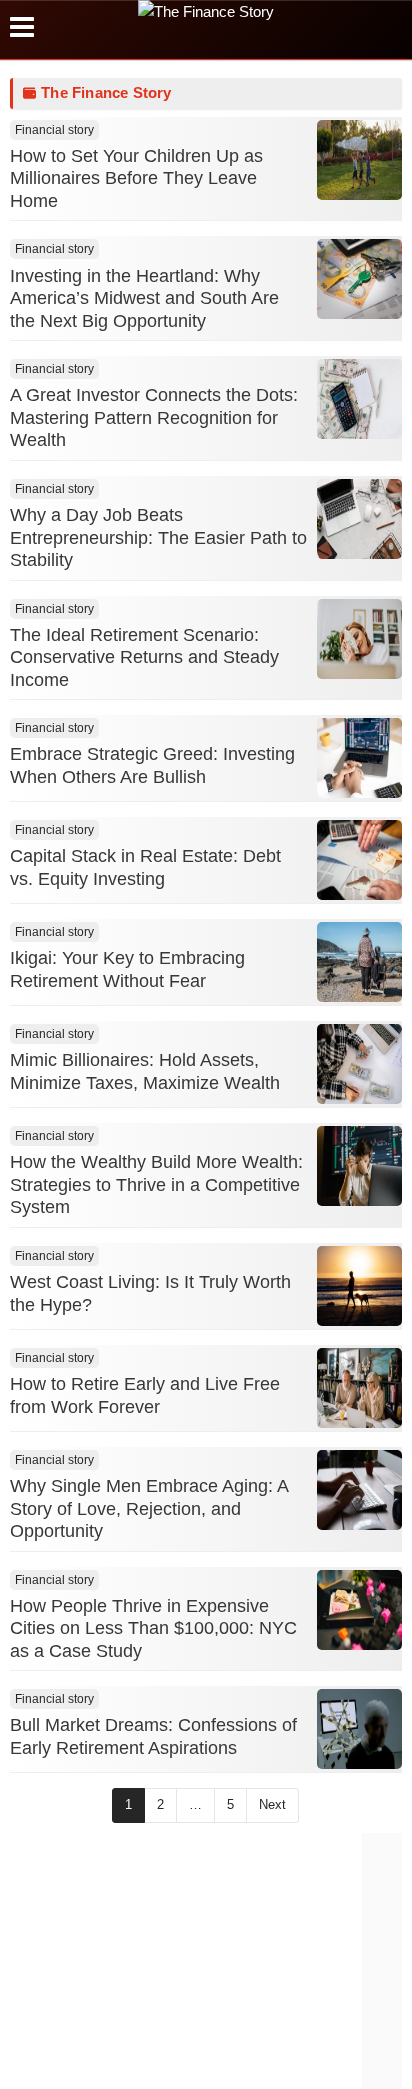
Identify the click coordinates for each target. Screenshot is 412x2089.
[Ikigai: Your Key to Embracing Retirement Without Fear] (359, 989)
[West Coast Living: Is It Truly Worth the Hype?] (359, 1313)
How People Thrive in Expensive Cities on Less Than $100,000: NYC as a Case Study (153, 1628)
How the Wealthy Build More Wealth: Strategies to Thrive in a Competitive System (156, 1184)
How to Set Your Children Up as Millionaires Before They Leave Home (136, 178)
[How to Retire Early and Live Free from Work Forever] (359, 1415)
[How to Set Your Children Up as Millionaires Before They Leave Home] (359, 187)
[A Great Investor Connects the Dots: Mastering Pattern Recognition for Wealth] (359, 426)
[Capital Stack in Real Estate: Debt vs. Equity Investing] (359, 887)
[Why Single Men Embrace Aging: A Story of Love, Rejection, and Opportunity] (359, 1517)
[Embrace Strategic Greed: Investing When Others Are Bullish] (359, 785)
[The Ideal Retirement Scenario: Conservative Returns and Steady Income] (359, 666)
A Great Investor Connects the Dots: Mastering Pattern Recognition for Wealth (154, 417)
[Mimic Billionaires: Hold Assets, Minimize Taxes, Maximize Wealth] (359, 1091)
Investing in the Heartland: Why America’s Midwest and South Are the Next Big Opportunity (144, 298)
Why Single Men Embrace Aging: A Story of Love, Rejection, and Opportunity (149, 1508)
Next (272, 1804)
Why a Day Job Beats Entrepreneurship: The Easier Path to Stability (158, 537)
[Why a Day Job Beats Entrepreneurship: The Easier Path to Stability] (359, 546)
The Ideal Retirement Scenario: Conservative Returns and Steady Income (144, 657)
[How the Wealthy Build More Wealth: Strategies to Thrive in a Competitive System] (359, 1193)
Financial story (54, 130)
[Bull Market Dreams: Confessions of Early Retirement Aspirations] (359, 1756)
